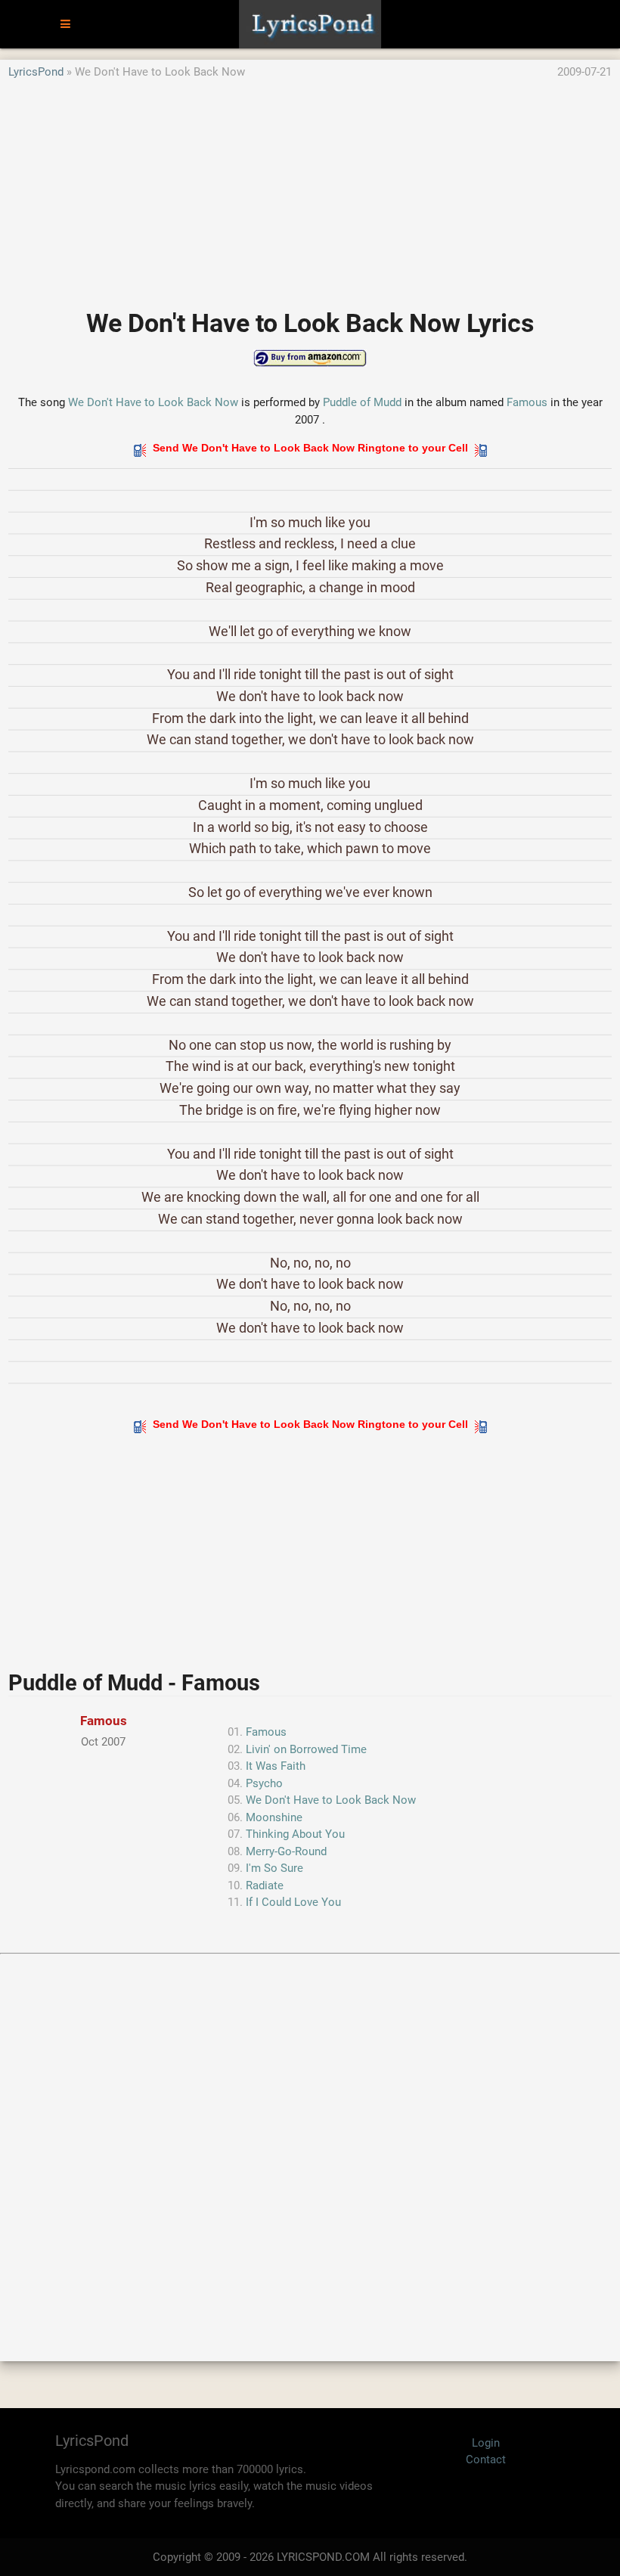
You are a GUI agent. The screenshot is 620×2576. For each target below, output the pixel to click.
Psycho (264, 1783)
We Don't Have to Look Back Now (153, 402)
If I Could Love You (293, 1902)
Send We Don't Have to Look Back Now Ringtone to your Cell (310, 448)
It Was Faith (276, 1766)
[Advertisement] (310, 187)
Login (486, 2443)
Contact (486, 2460)
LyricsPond (36, 72)
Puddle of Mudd (362, 402)
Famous (527, 402)
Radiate (265, 1885)
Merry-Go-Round (286, 1851)
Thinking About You (295, 1834)
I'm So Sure (274, 1868)
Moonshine (274, 1817)
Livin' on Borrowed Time (306, 1749)
